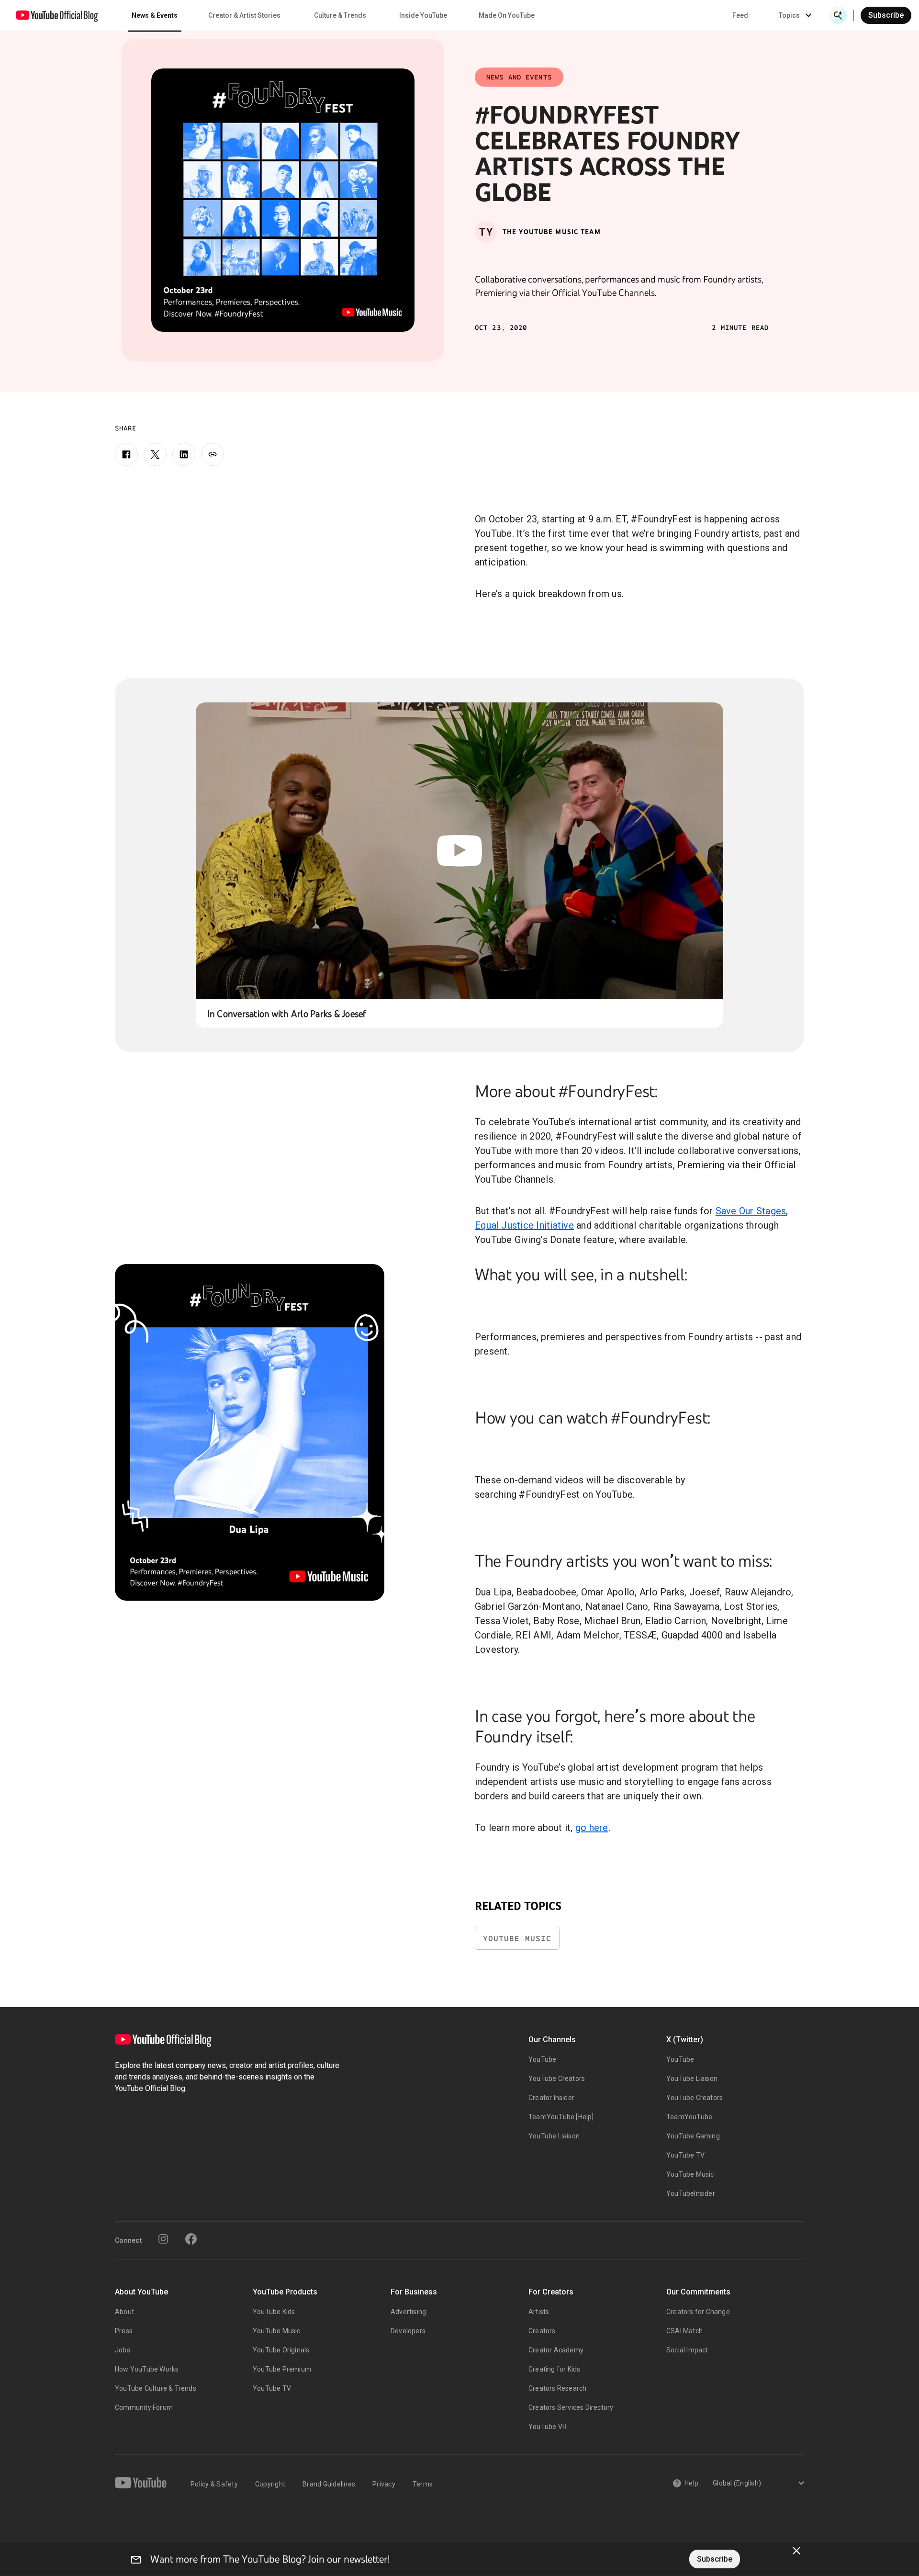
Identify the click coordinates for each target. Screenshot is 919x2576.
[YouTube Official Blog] (57, 15)
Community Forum (144, 2407)
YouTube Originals (281, 2350)
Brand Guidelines (329, 2484)
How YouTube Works (147, 2369)
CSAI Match (684, 2331)
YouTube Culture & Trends (156, 2388)
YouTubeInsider (691, 2193)
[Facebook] (126, 454)
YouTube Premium (282, 2369)
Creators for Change (698, 2312)
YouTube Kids (274, 2312)
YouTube (542, 2059)
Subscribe (886, 15)
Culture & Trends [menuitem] (340, 15)
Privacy (384, 2484)
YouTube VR (548, 2427)
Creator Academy (556, 2350)
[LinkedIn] (184, 454)
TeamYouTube (689, 2117)
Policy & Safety (214, 2484)
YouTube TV (685, 2155)
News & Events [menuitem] (155, 15)
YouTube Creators (557, 2079)
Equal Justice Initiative (524, 1225)
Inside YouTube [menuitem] (423, 15)
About (124, 2312)
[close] (796, 2551)
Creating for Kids (554, 2369)
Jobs (123, 2350)
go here (592, 1828)
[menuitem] (740, 15)
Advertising (408, 2312)
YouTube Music (517, 1938)
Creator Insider (551, 2098)
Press (124, 2331)
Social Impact (687, 2350)
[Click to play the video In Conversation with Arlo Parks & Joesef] (460, 851)
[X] (155, 454)
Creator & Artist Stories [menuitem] (244, 15)
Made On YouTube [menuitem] (507, 15)
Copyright (270, 2484)
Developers (408, 2331)
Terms (423, 2484)
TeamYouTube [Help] (561, 2117)
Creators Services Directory (571, 2407)
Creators (542, 2331)
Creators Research (557, 2388)
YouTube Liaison (554, 2136)
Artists (539, 2312)
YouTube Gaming (693, 2136)
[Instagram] (163, 2239)
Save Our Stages (751, 1211)
